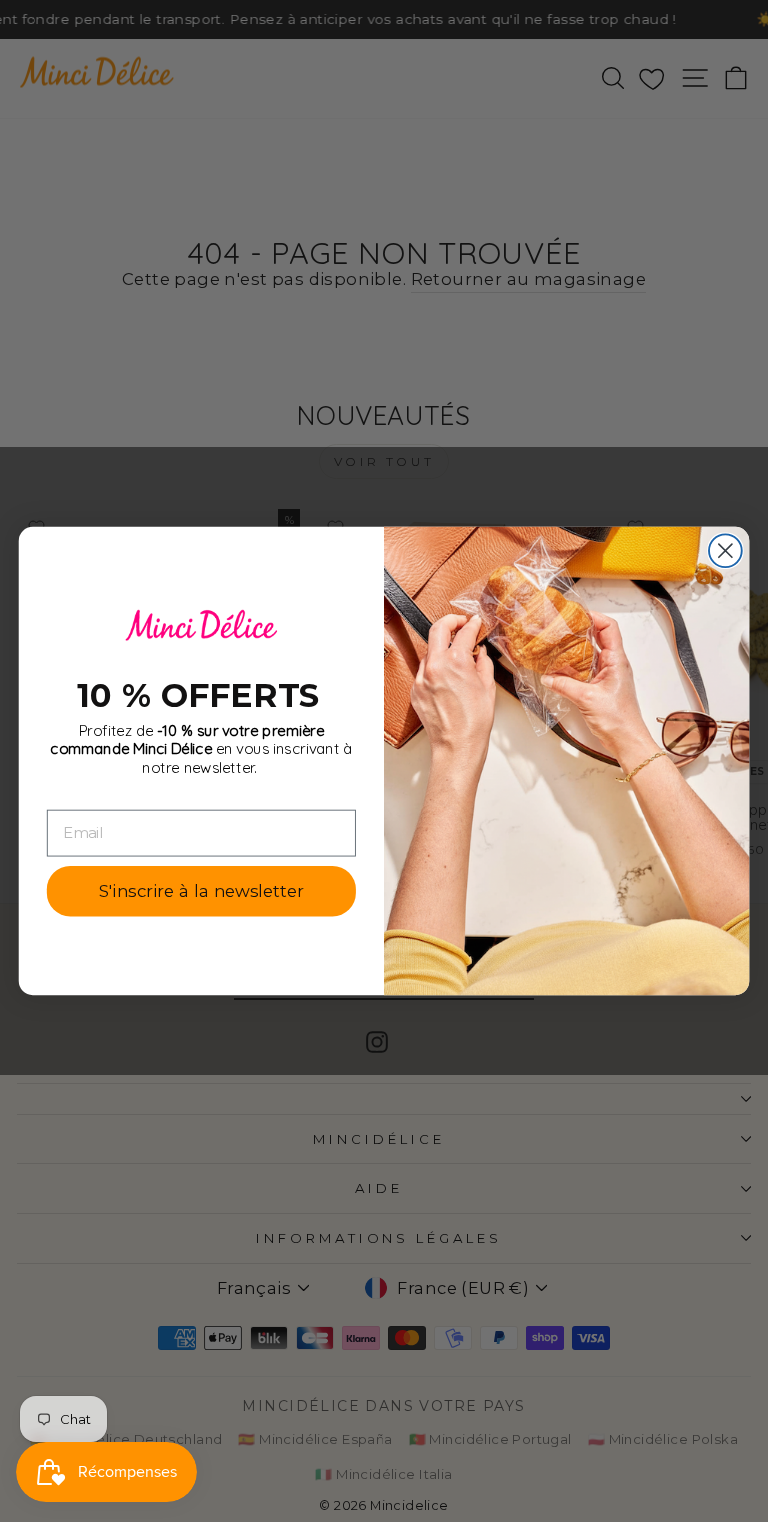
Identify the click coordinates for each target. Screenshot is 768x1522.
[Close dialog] (725, 550)
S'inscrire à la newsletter (201, 891)
